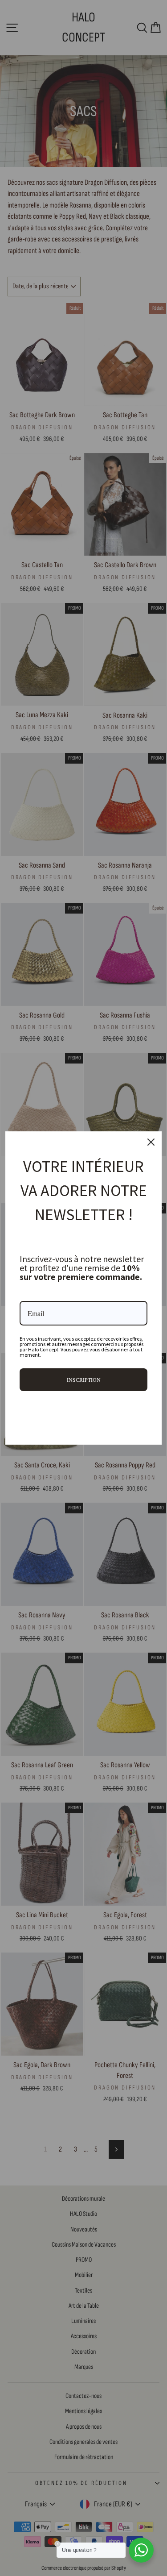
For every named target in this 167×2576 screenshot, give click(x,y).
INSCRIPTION (84, 1379)
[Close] (151, 1142)
